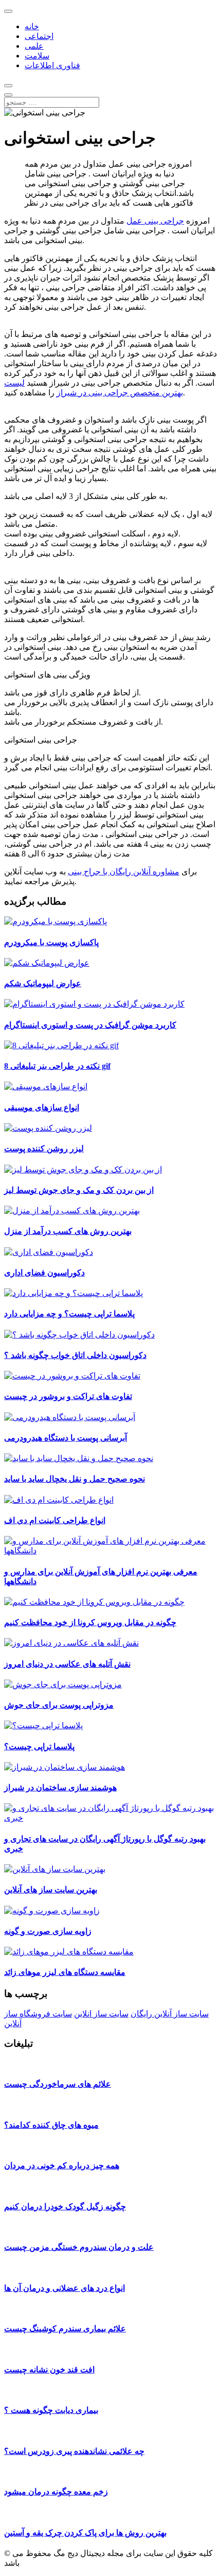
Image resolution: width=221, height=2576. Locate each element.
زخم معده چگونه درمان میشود (56, 2492)
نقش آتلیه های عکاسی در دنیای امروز (67, 1664)
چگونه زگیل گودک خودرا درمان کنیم (65, 2206)
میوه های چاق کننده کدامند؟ (51, 2125)
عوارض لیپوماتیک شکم (43, 983)
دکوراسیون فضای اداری (44, 1273)
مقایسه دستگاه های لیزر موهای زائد (65, 1972)
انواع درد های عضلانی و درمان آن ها (65, 2288)
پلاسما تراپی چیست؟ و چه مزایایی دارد (69, 1314)
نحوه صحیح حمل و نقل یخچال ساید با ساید (75, 1479)
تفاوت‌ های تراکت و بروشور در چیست (68, 1396)
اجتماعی (39, 36)
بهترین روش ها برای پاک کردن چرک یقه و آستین (85, 2533)
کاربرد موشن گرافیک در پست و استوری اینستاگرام (90, 1025)
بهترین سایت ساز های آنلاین (51, 1890)
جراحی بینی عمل (155, 221)
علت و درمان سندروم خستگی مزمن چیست (79, 2247)
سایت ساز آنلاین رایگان (170, 2014)
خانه (32, 26)
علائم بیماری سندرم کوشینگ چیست (65, 2329)
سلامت (37, 56)
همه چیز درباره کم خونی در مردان (62, 2165)
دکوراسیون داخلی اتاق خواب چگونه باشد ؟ (75, 1355)
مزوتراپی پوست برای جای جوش (59, 1705)
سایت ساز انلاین (101, 2014)
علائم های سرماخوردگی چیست (58, 2084)
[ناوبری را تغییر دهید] (8, 11)
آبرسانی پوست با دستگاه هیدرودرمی (66, 1438)
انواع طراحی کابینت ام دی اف (55, 1520)
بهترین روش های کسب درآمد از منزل (68, 1231)
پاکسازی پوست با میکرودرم (51, 942)
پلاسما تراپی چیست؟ (39, 1746)
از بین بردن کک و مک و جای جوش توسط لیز (79, 1190)
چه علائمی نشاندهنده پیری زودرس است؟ (74, 2451)
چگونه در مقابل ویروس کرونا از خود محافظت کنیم (90, 1622)
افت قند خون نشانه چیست (49, 2370)
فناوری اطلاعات (52, 65)
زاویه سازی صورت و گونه (48, 1931)
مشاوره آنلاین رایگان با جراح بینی (124, 872)
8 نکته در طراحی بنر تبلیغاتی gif (57, 1066)
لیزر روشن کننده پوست (44, 1149)
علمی (34, 46)
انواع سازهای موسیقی (42, 1107)
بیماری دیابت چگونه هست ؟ (51, 2410)
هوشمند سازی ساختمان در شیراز (60, 1788)
